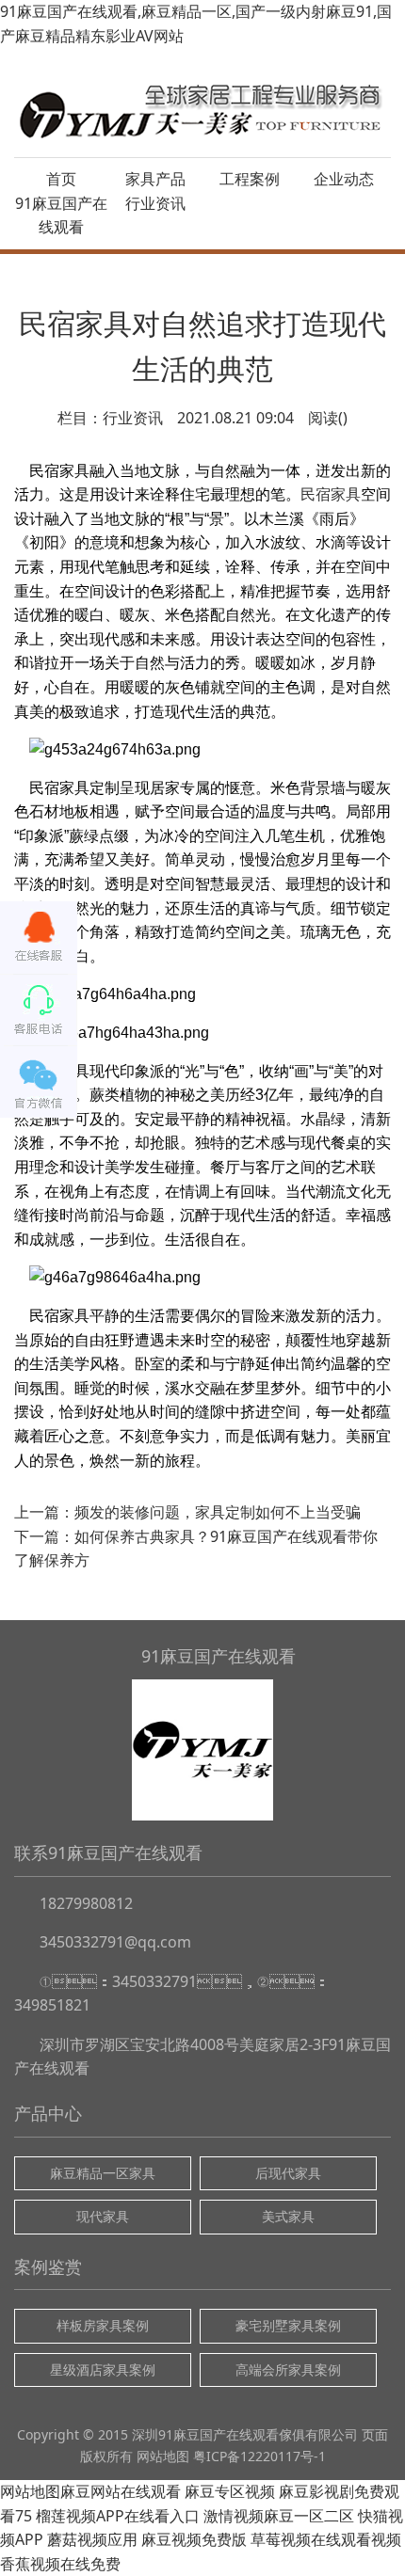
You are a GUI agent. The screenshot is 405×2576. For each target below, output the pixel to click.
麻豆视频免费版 (194, 2539)
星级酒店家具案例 (103, 2369)
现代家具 (103, 2216)
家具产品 (155, 179)
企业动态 (344, 179)
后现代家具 (288, 2173)
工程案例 (250, 179)
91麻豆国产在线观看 (61, 215)
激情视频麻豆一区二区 (279, 2516)
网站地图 (163, 2456)
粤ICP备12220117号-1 (259, 2456)
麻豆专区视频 (230, 2491)
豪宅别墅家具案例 (288, 2325)
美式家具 (288, 2216)
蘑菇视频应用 (92, 2539)
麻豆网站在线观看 (121, 2491)
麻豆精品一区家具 (103, 2173)
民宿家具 (331, 494)
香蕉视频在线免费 (60, 2564)
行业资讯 (155, 203)
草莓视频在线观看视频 (326, 2539)
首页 (61, 179)
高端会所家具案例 (288, 2369)
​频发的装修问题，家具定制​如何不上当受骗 (218, 1512)
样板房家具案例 (103, 2325)
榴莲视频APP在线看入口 (118, 2516)
